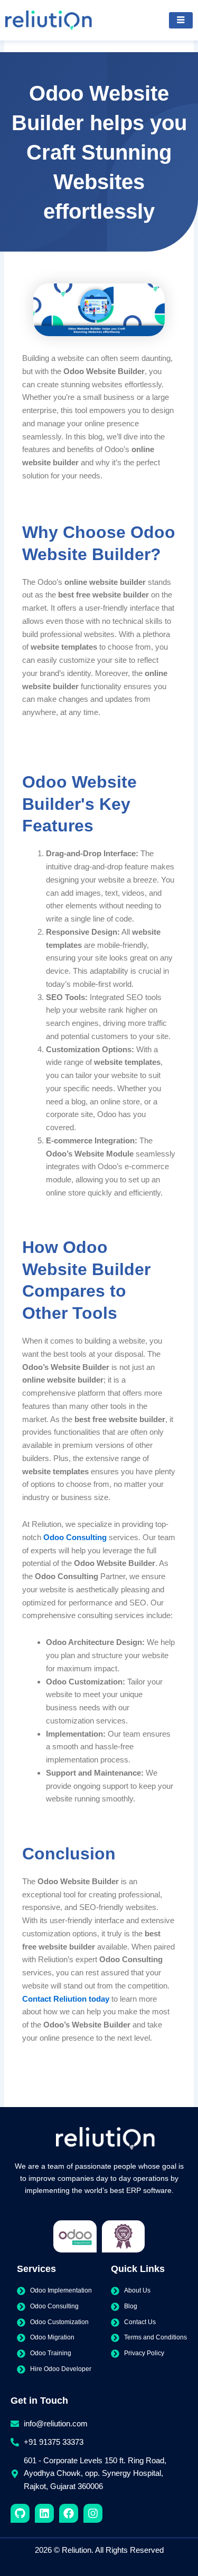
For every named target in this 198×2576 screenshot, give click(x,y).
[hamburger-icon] (181, 21)
